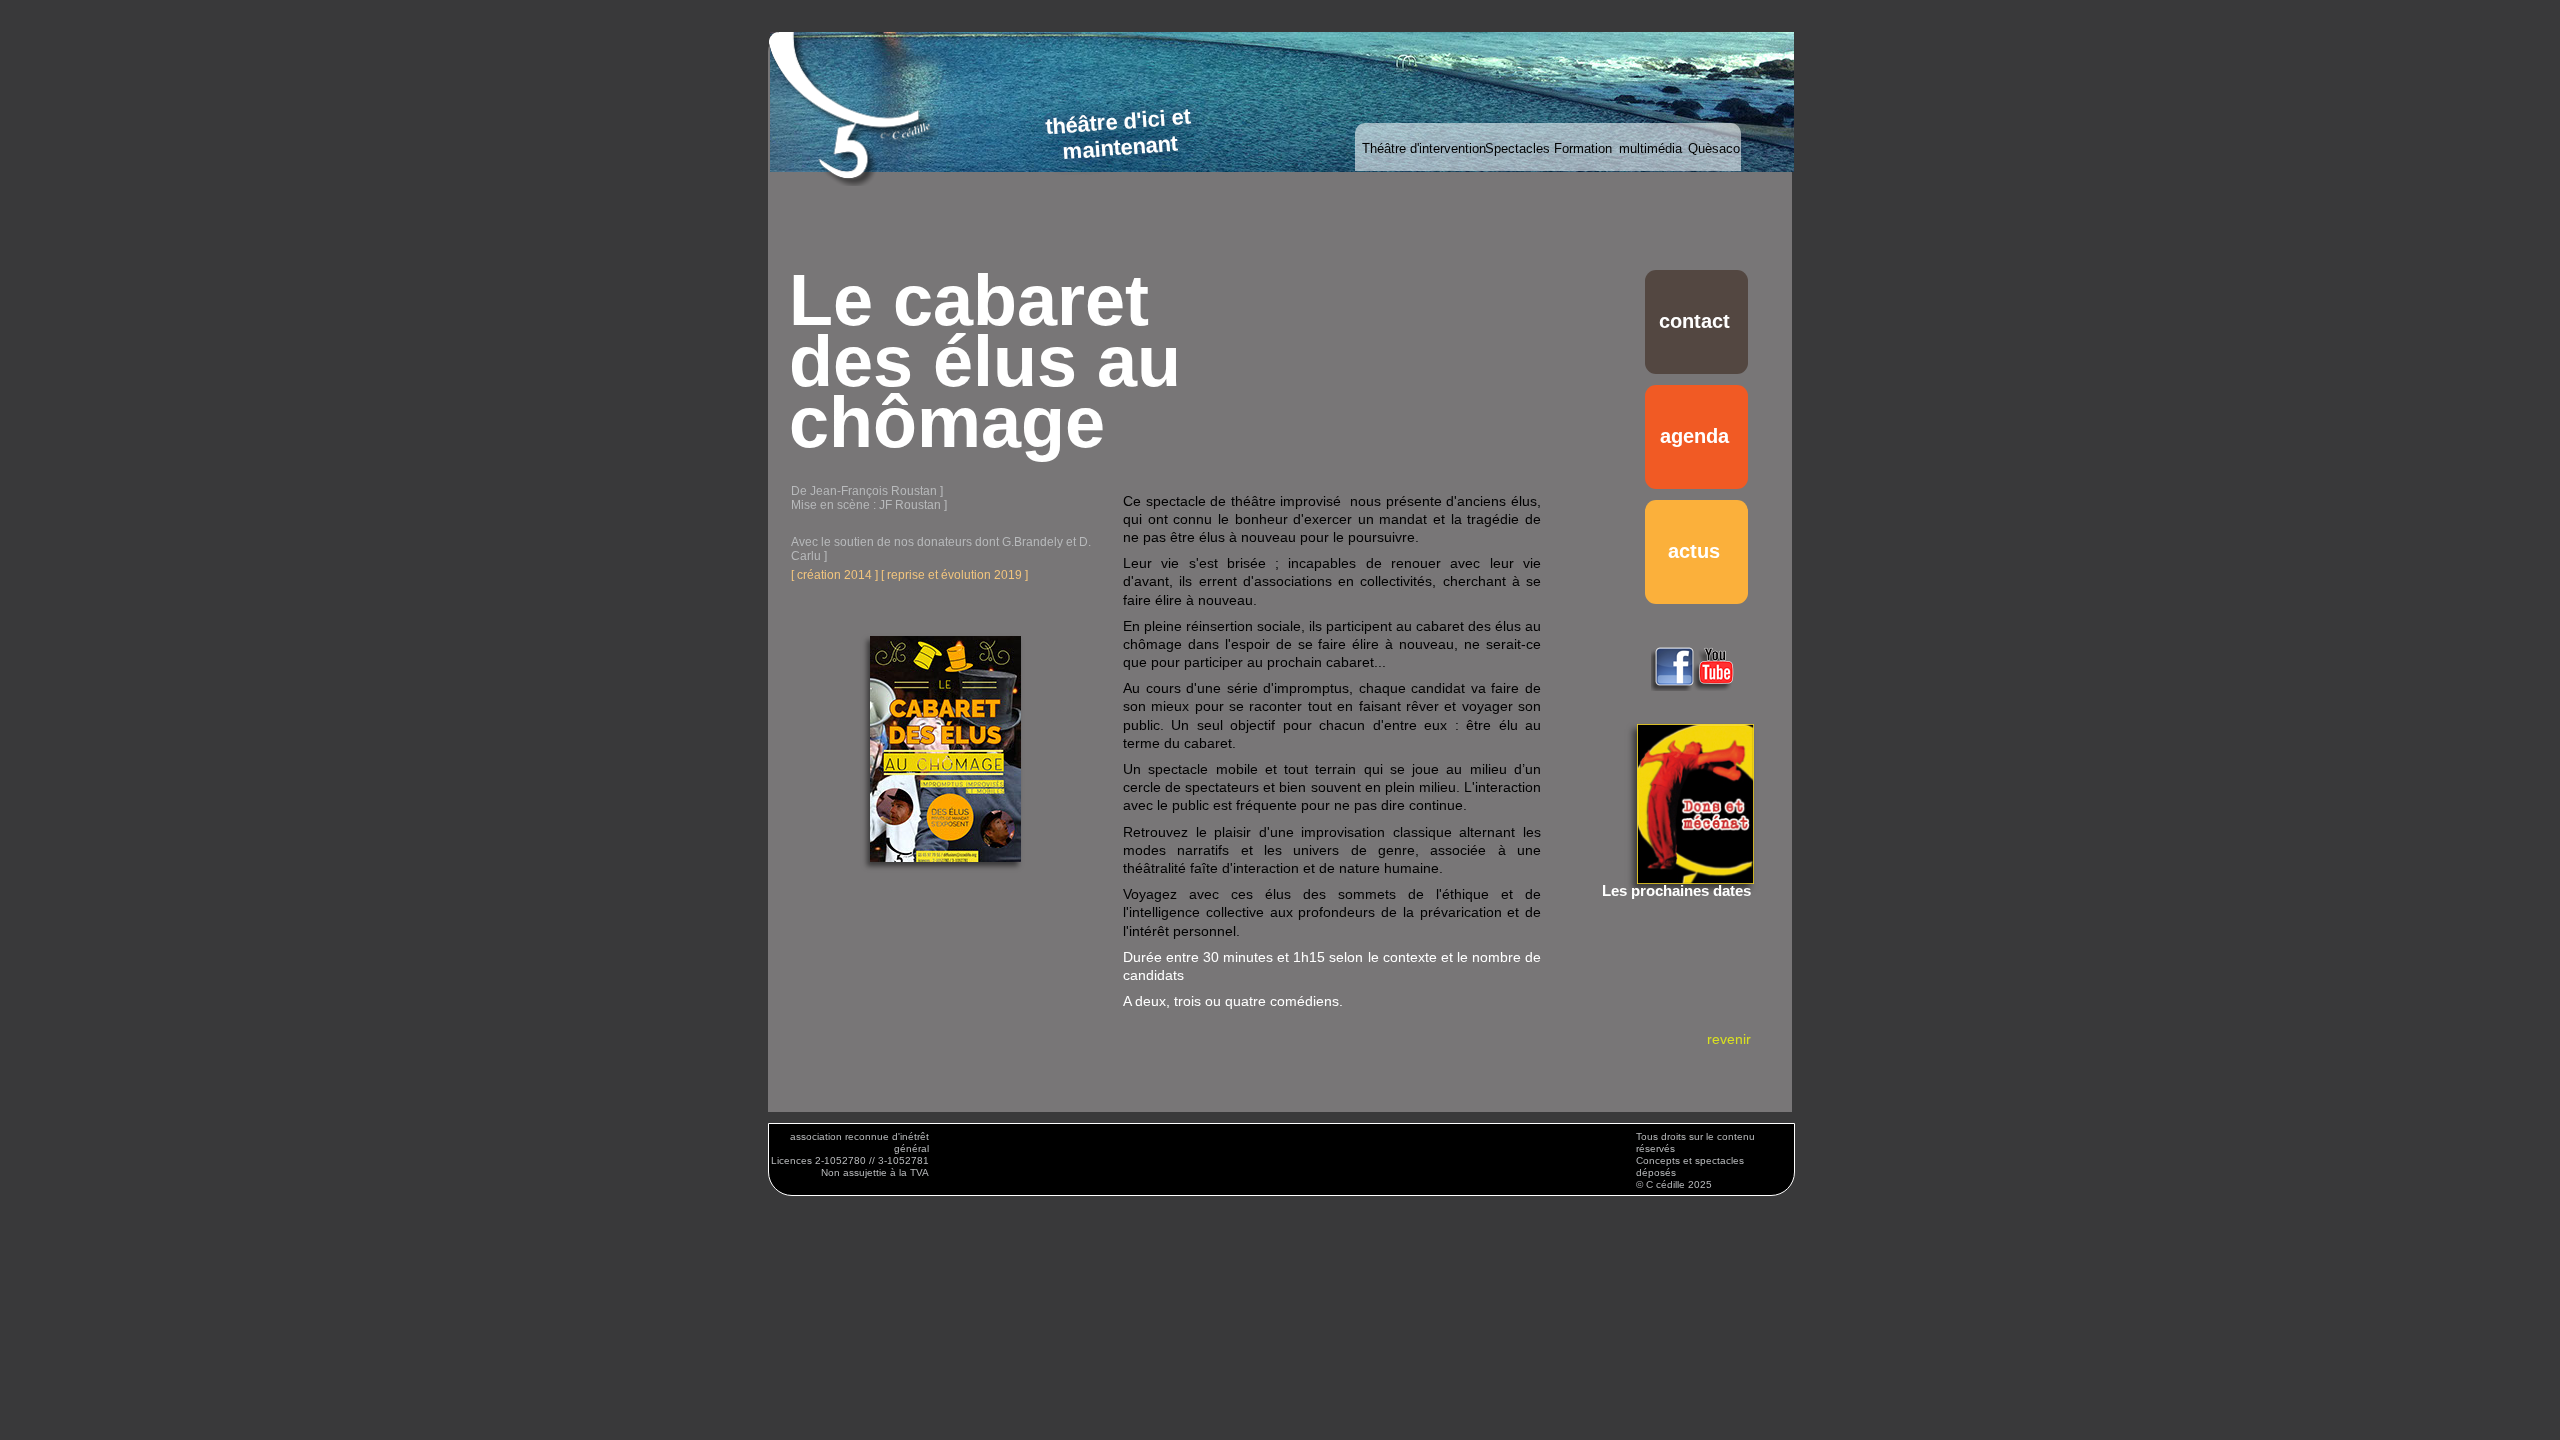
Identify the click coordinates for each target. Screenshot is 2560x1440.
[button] (1282, 117)
